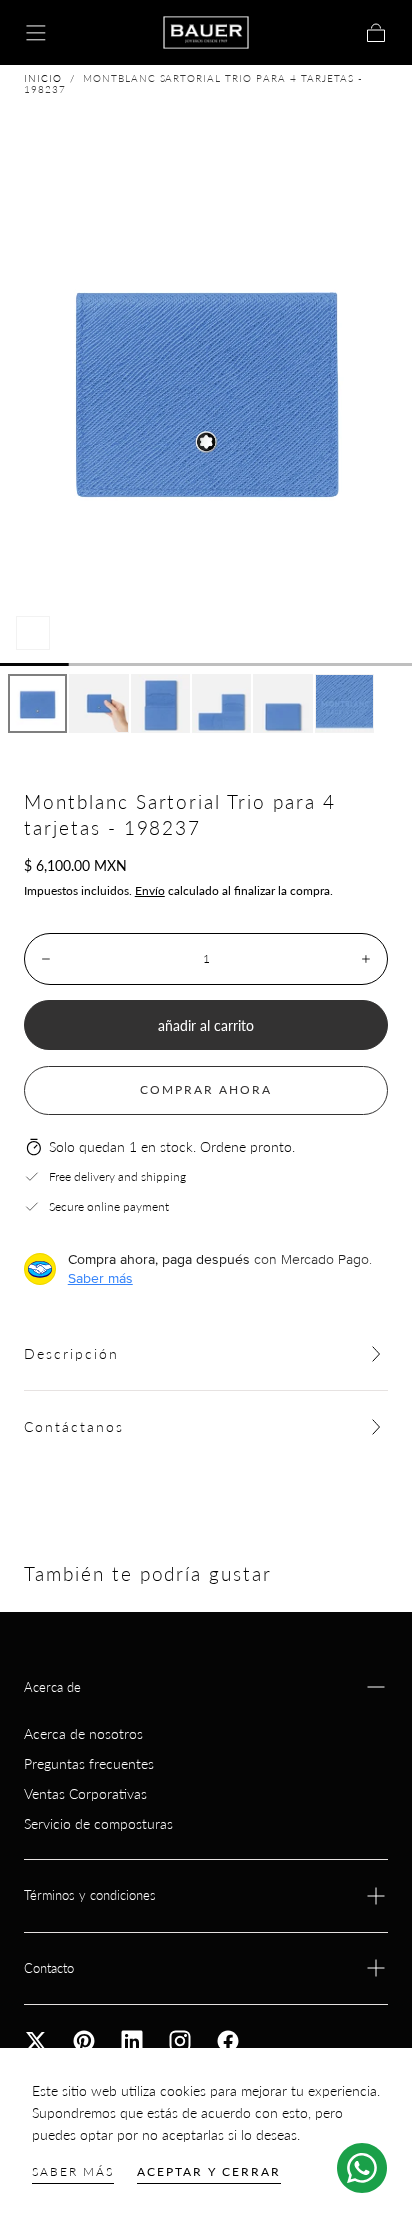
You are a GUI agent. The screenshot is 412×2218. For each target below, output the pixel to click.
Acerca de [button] (52, 1687)
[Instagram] (180, 2041)
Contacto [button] (49, 1968)
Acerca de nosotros (83, 1733)
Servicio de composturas (98, 1823)
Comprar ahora (206, 1089)
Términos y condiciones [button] (90, 1895)
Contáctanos (74, 1426)
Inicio (43, 78)
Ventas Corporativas (85, 1793)
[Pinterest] (84, 2041)
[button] (36, 33)
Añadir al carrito (206, 1025)
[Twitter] (36, 2041)
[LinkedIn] (132, 2041)
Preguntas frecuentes (89, 1763)
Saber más (73, 2171)
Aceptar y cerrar (209, 2171)
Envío (150, 890)
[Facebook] (228, 2041)
